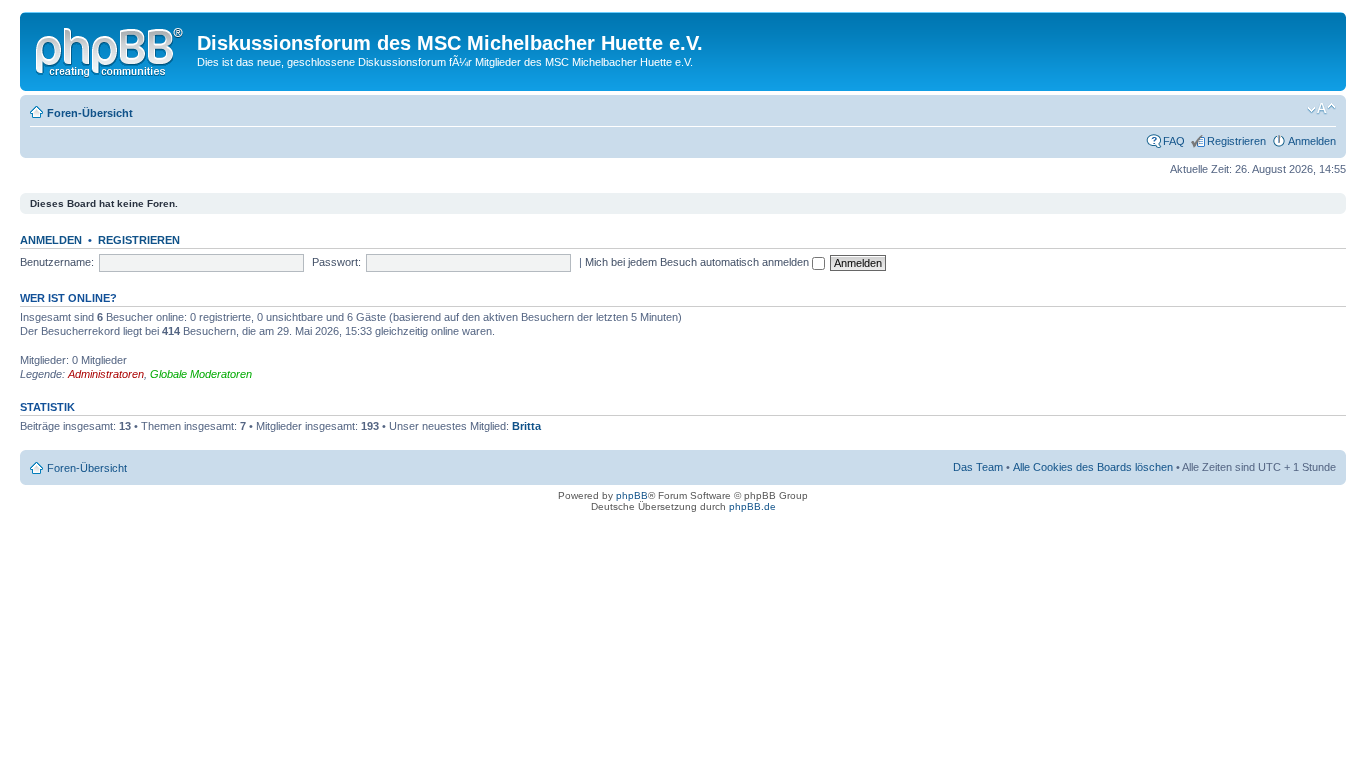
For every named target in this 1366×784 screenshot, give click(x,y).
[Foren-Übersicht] (111, 49)
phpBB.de (752, 506)
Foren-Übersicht (90, 113)
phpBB (632, 495)
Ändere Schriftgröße (1321, 109)
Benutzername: (57, 262)
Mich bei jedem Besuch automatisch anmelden (698, 262)
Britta (526, 426)
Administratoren (106, 374)
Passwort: (336, 262)
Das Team (978, 467)
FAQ (1174, 141)
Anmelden (1312, 141)
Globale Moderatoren (201, 374)
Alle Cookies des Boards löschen (1093, 467)
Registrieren (1236, 141)
